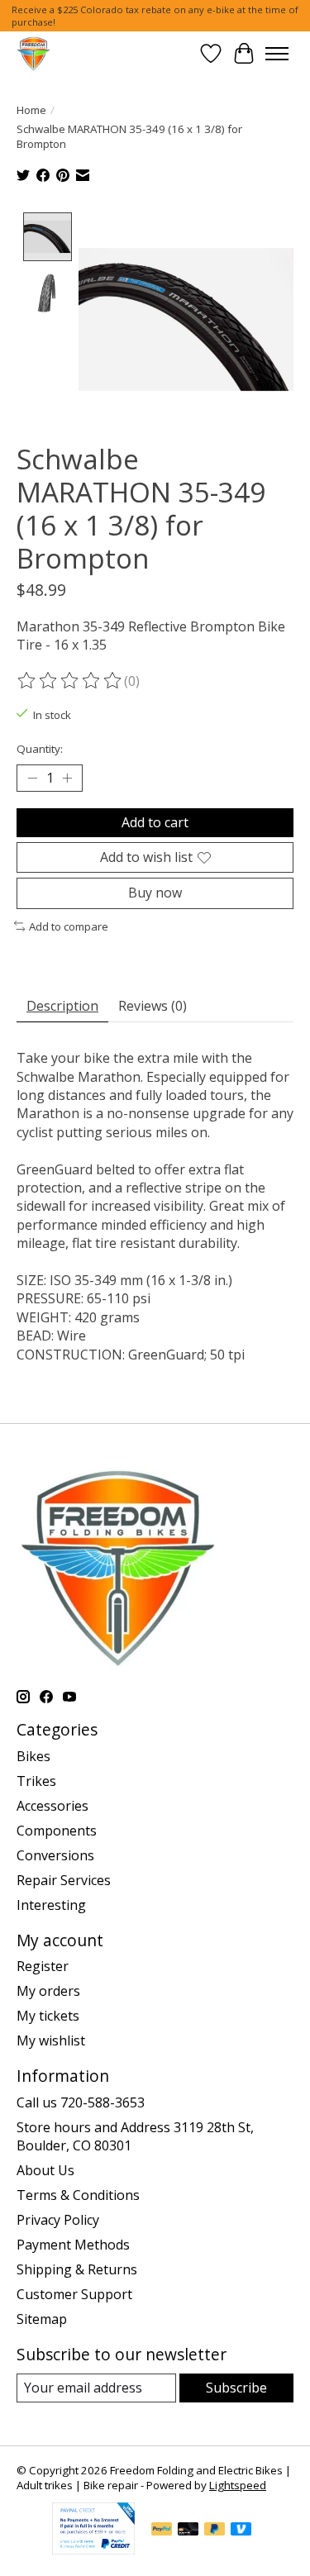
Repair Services (64, 1880)
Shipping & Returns (77, 2269)
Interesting (51, 1905)
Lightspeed (238, 2485)
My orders (48, 1991)
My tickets (48, 2016)
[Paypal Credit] (93, 2550)
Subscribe (236, 2388)
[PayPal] (162, 2531)
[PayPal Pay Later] (215, 2531)
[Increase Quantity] (67, 779)
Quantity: (40, 749)
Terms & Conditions (78, 2195)
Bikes (33, 1756)
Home (31, 110)
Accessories (52, 1806)
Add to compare (69, 926)
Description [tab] (62, 1006)
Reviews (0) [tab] (153, 1006)
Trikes (36, 1781)
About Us (45, 2170)
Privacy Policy (58, 2220)
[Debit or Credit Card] (188, 2531)
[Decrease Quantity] (32, 779)
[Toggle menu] (277, 54)
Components (57, 1831)
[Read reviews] (70, 681)
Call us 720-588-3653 (81, 2102)
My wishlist (51, 2040)
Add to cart (155, 822)
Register (43, 1966)
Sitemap (42, 2319)
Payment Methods (73, 2245)
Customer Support (74, 2294)
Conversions (55, 1855)
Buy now (155, 893)
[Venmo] (241, 2531)
